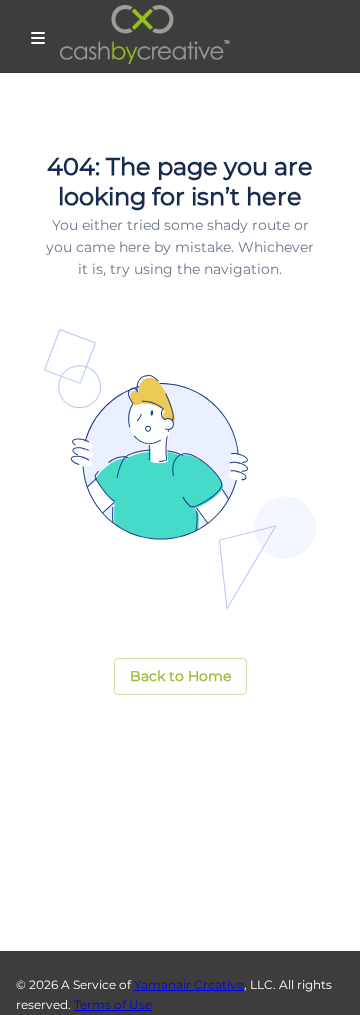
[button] (180, 676)
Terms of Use (113, 1004)
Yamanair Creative (189, 984)
